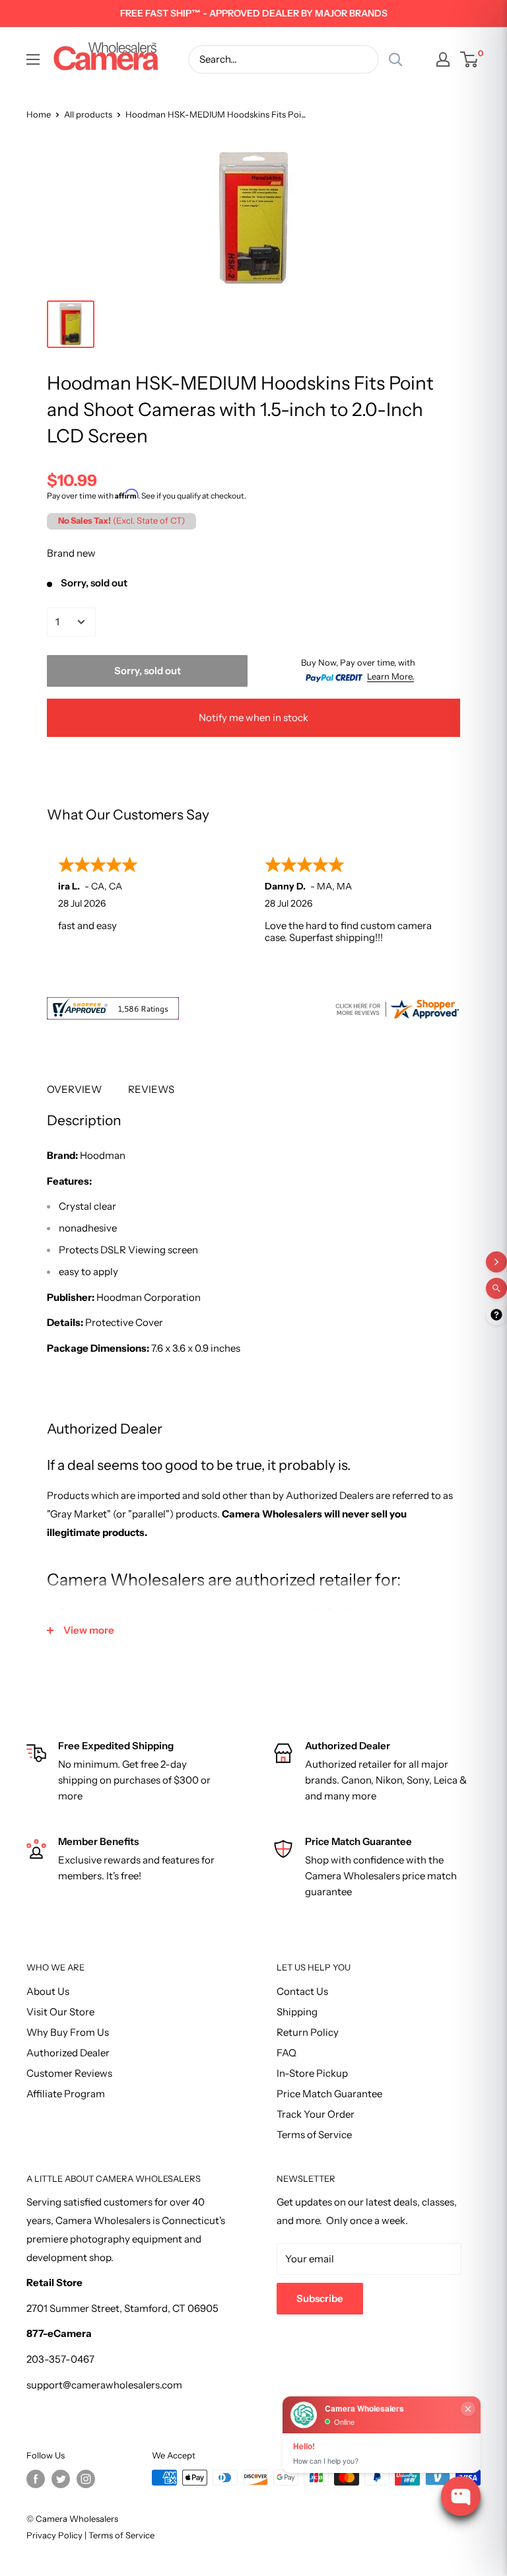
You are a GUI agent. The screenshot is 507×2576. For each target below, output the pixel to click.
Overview (74, 1089)
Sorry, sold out (148, 671)
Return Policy (308, 2032)
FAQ (287, 2053)
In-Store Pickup (312, 2073)
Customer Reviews (69, 2073)
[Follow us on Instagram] (86, 2479)
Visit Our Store (60, 2012)
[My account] (443, 59)
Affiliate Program (66, 2094)
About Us (48, 1991)
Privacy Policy (54, 2535)
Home (39, 114)
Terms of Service (314, 2135)
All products (88, 114)
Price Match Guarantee (329, 2094)
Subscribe (320, 2298)
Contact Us (302, 1991)
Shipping (297, 2012)
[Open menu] (33, 59)
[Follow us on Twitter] (61, 2479)
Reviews (151, 1089)
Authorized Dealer (68, 2053)
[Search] (395, 59)
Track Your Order (316, 2114)
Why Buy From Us (68, 2032)
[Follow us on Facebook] (36, 2479)
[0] (470, 59)
